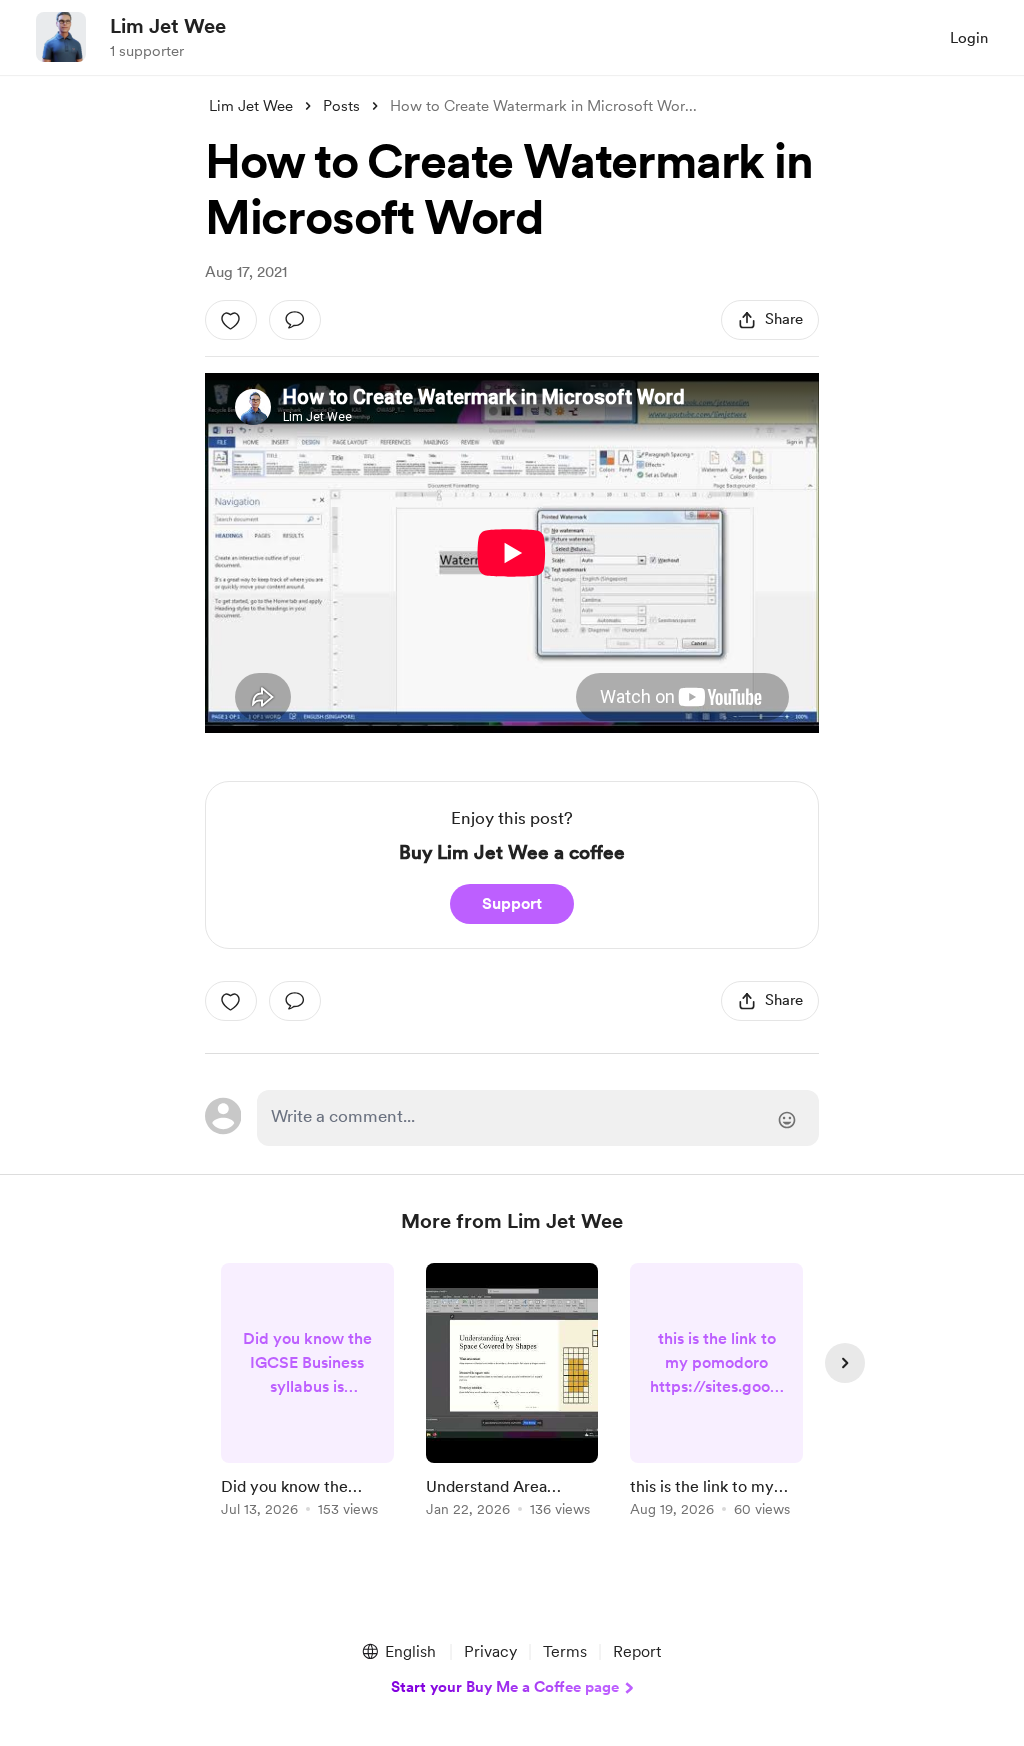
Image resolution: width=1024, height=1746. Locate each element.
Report (637, 1651)
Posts (341, 106)
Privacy (490, 1651)
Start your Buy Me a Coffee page (505, 1687)
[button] (398, 1652)
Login (969, 38)
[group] (307, 1393)
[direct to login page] (538, 1118)
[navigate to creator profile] (61, 37)
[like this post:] (231, 320)
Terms (565, 1651)
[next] (845, 1363)
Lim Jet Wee (168, 26)
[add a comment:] (295, 320)
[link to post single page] (307, 1393)
